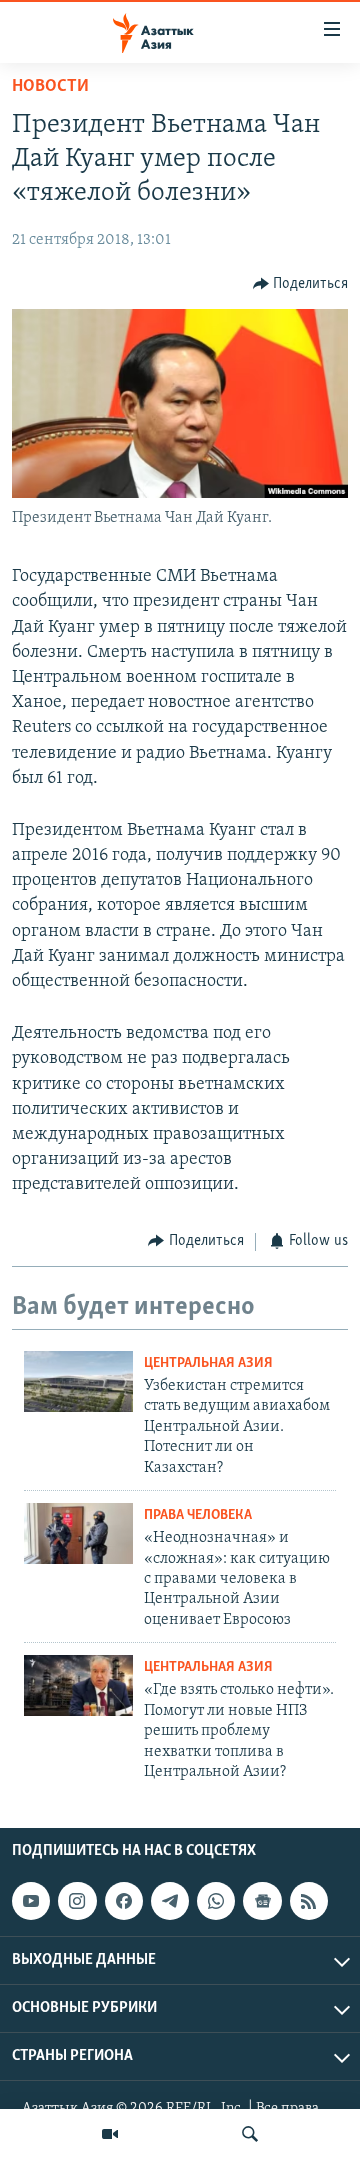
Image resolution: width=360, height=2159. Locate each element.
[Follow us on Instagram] (77, 1901)
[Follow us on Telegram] (170, 1901)
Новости (50, 87)
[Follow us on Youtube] (31, 1901)
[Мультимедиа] (110, 2134)
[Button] (301, 284)
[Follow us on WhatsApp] (216, 1901)
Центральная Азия (208, 1363)
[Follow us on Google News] (262, 1901)
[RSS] (309, 1901)
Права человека (198, 1515)
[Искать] (250, 2134)
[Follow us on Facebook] (124, 1901)
